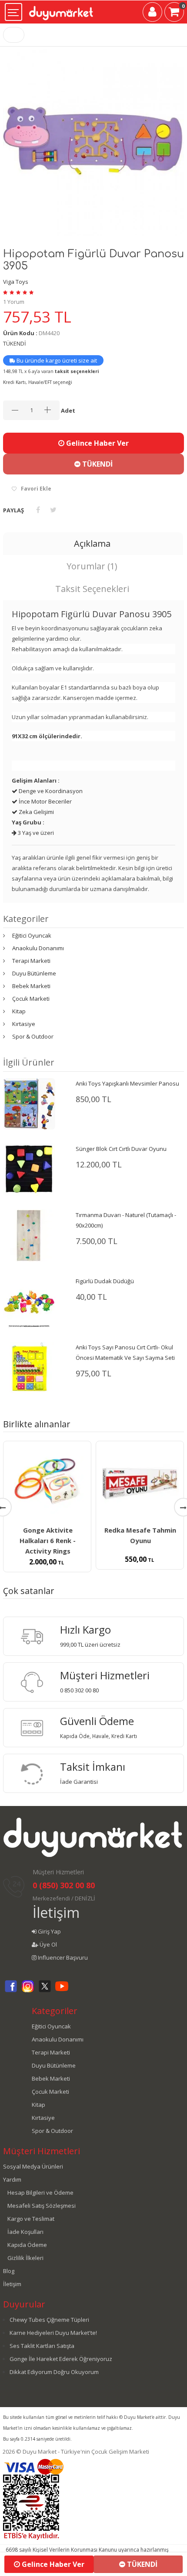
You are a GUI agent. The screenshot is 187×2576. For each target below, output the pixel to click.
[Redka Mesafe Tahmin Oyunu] (140, 1484)
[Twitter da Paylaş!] (53, 510)
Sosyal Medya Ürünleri (33, 2166)
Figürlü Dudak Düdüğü (105, 1281)
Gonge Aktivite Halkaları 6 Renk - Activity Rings (48, 1540)
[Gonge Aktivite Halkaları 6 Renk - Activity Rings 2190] (47, 1484)
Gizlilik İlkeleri (25, 2258)
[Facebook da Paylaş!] (38, 510)
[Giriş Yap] (152, 13)
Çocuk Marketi (31, 999)
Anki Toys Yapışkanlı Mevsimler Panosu (127, 1083)
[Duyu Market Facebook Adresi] (11, 1991)
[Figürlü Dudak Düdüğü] (29, 1301)
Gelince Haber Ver (97, 443)
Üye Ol (48, 1944)
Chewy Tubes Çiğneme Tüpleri (49, 2320)
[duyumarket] (61, 10)
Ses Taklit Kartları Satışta (42, 2346)
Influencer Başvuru (62, 1957)
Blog (9, 2271)
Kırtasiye (24, 1024)
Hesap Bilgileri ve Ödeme (40, 2193)
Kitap (19, 1011)
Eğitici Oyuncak (32, 935)
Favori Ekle (36, 489)
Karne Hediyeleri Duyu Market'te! (53, 2333)
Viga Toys (16, 282)
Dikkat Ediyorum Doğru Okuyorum (54, 2372)
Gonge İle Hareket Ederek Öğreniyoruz (61, 2359)
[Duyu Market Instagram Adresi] (28, 1991)
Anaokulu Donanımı (38, 948)
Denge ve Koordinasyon (50, 791)
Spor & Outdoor (33, 1036)
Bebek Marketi (31, 986)
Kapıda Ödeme (27, 2245)
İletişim (56, 1912)
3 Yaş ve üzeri (35, 833)
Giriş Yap (49, 1931)
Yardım (12, 2179)
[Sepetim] (174, 13)
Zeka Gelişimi (36, 812)
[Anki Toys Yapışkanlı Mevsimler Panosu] (29, 1103)
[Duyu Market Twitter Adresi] (45, 1991)
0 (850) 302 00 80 (64, 1885)
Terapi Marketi (31, 961)
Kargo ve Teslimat (31, 2219)
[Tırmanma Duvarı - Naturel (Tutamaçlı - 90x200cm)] (29, 1235)
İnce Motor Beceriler (45, 801)
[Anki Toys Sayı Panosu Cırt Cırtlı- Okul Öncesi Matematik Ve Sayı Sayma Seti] (29, 1367)
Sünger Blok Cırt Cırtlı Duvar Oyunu (121, 1149)
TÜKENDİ (97, 464)
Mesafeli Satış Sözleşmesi (42, 2206)
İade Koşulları (25, 2232)
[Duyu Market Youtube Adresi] (62, 1991)
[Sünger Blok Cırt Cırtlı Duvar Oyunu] (29, 1169)
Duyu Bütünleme (34, 973)
